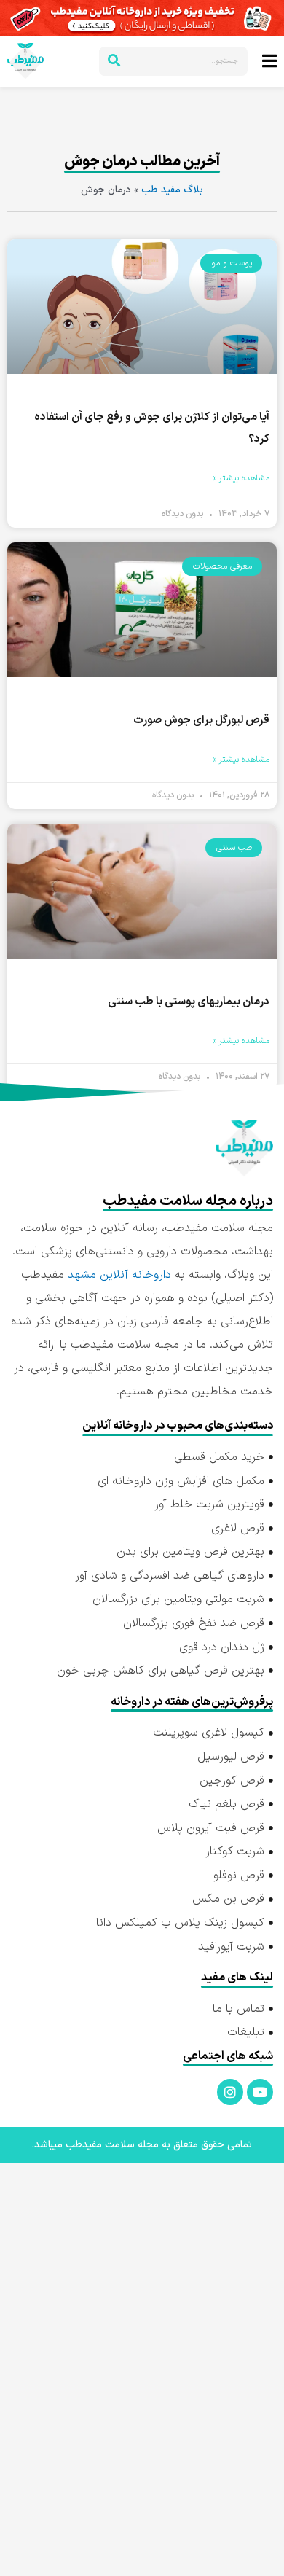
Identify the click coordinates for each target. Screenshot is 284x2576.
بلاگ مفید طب (172, 190)
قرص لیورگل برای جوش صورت (201, 721)
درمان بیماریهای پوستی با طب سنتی (189, 1002)
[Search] (114, 61)
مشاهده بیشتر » (241, 478)
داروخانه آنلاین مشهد (119, 1275)
